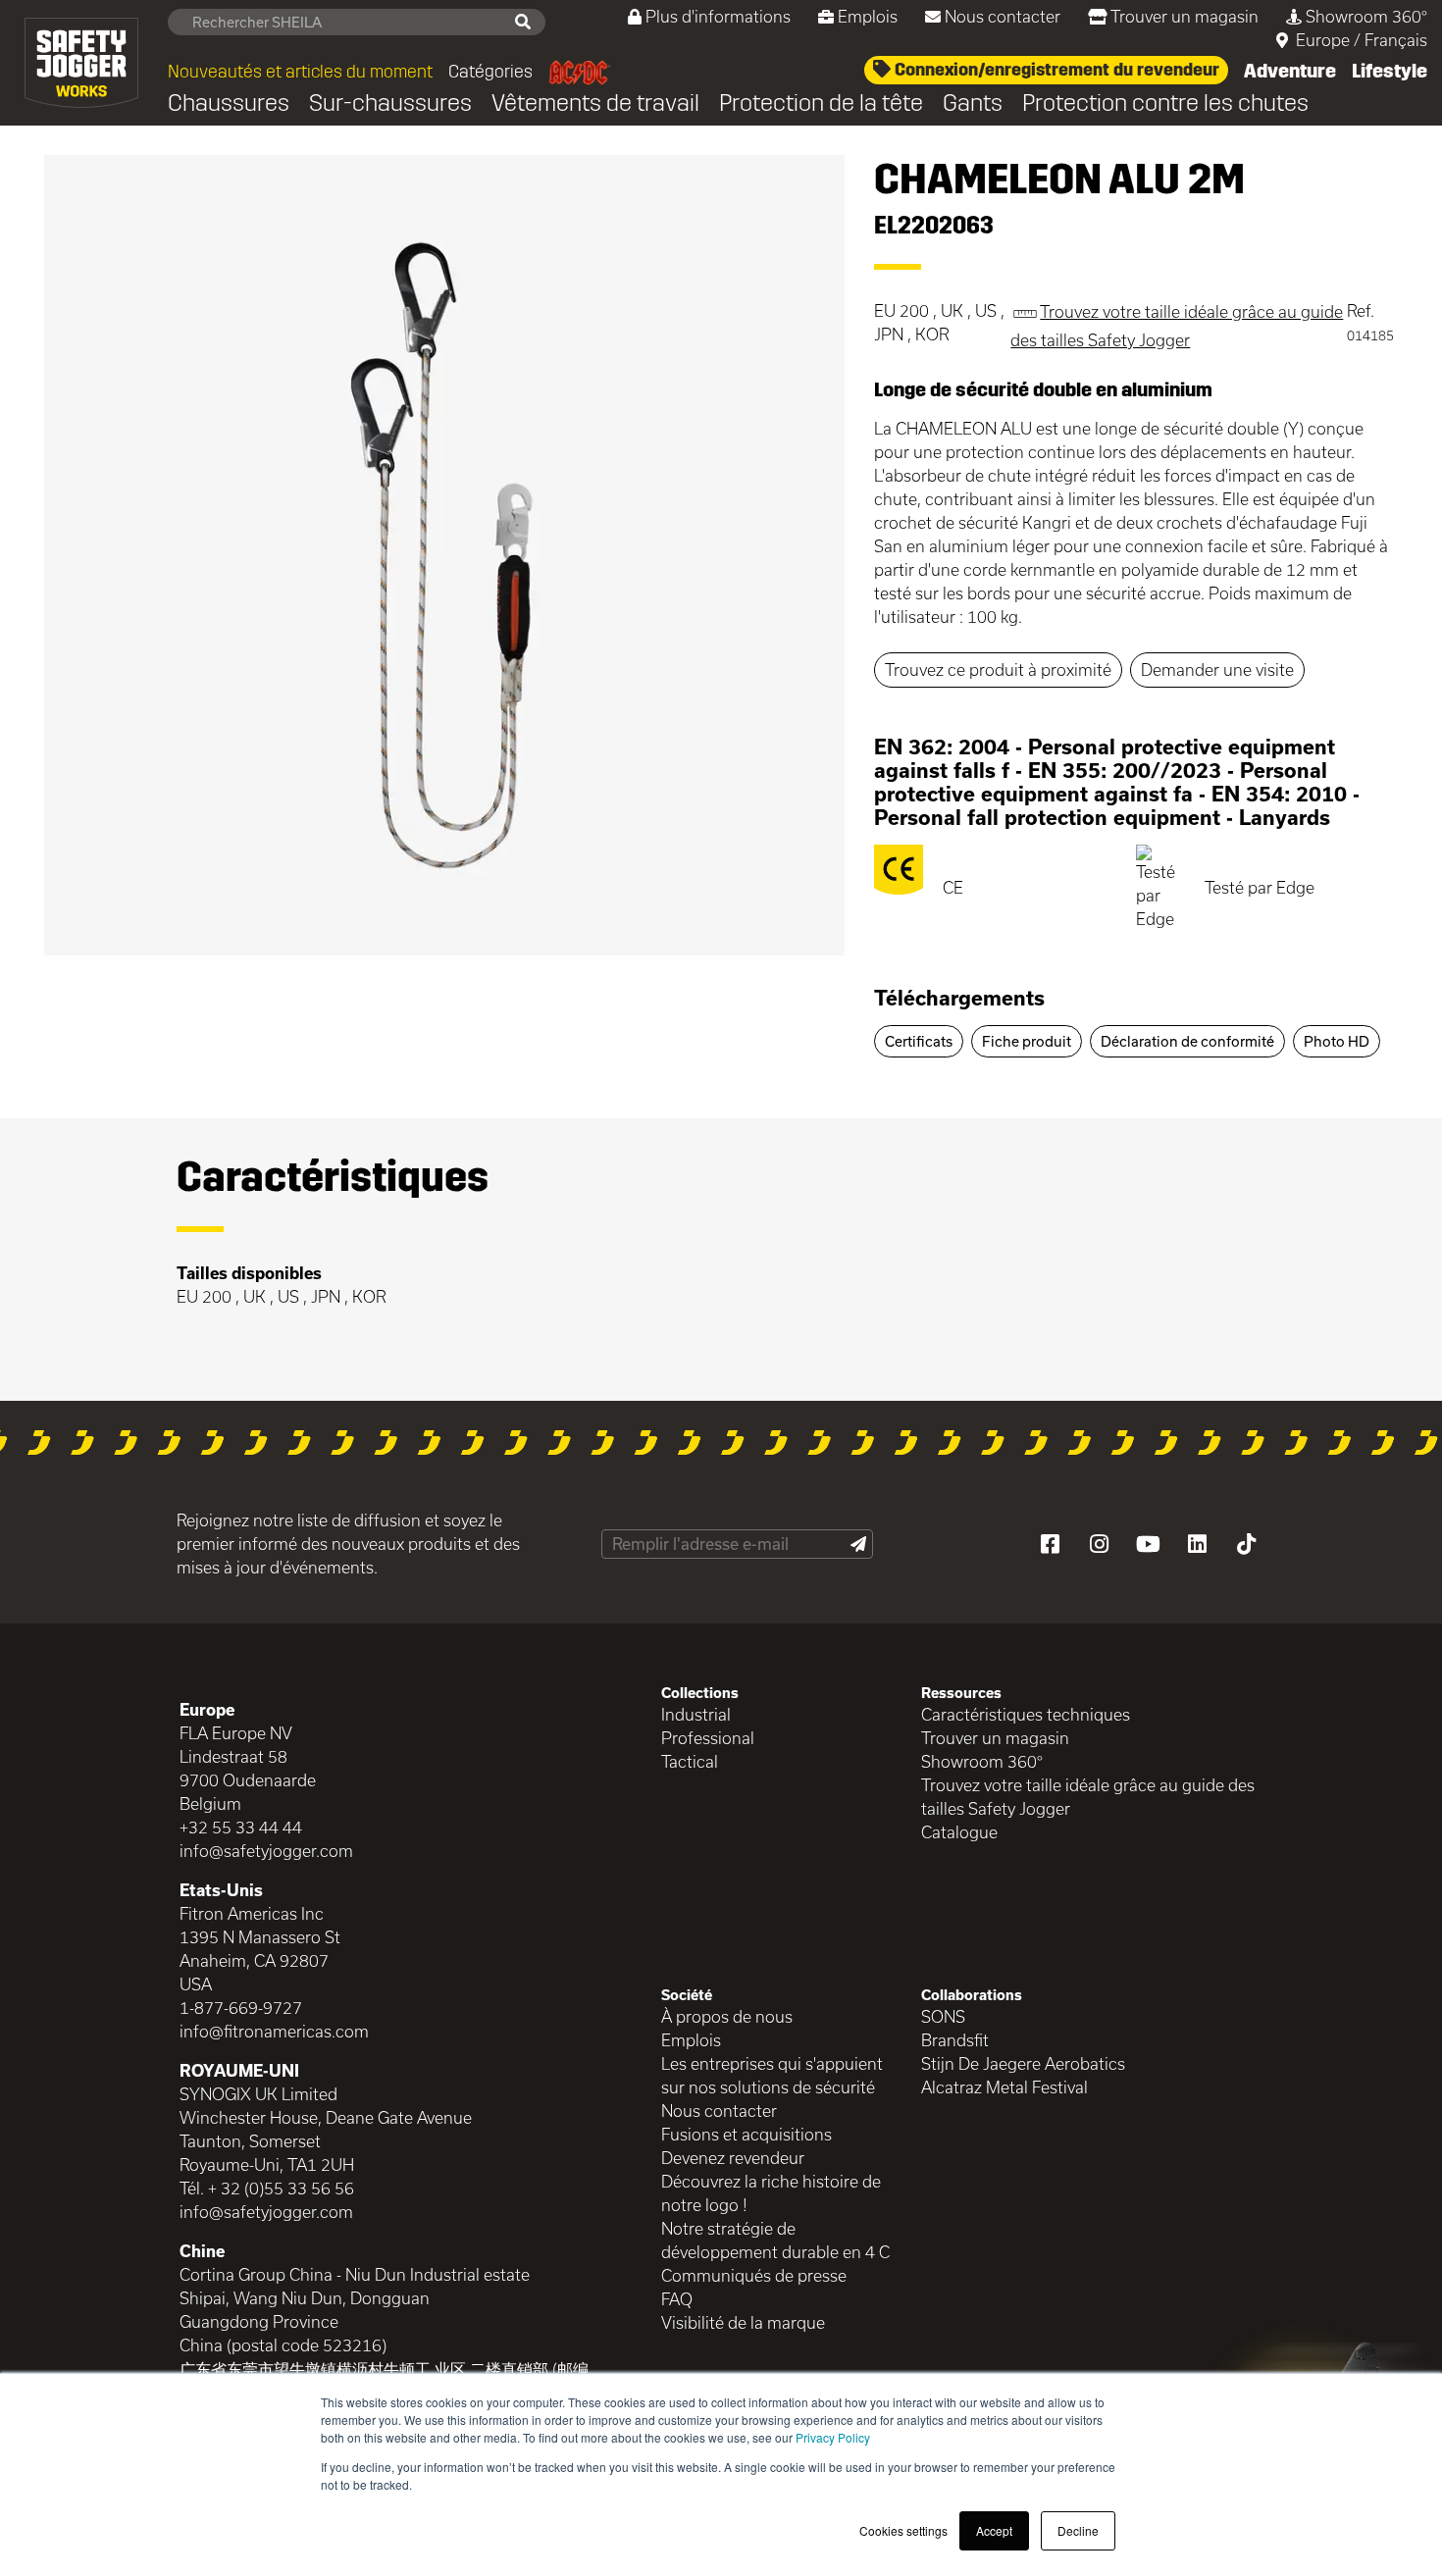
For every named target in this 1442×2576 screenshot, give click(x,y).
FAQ (677, 2299)
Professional (708, 1738)
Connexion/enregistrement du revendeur (1055, 70)
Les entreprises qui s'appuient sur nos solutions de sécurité (772, 2075)
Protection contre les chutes (1165, 103)
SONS (943, 2016)
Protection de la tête (821, 103)
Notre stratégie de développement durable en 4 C (775, 2240)
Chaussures (229, 103)
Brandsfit (955, 2040)
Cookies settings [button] (903, 2530)
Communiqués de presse (754, 2275)
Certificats (919, 1041)
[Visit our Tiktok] (1246, 1544)
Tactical (690, 1761)
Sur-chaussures (390, 103)
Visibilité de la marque (743, 2322)
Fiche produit (1027, 1041)
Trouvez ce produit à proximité (998, 670)
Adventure (1290, 71)
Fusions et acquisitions (747, 2134)
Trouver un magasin (1184, 16)
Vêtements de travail (595, 103)
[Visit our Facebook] (1050, 1544)
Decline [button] (1078, 2530)
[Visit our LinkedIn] (1197, 1544)
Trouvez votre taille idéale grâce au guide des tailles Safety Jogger (1088, 1797)
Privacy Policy (833, 2437)
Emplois (868, 16)
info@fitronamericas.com (274, 2031)
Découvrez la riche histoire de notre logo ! (771, 2193)
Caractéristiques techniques (1026, 1714)
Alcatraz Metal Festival (1004, 2087)
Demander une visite (1217, 670)
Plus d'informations (718, 16)
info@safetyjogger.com (266, 1851)
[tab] (1136, 1005)
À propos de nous (727, 2016)
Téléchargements (959, 998)
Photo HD (1337, 1041)
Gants (973, 103)
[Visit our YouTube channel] (1148, 1544)
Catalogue (959, 1832)
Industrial (696, 1714)
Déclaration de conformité (1187, 1041)
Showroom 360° (1366, 16)
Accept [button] (994, 2530)
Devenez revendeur (733, 2158)
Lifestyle (1390, 71)
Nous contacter (1003, 16)
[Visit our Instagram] (1099, 1544)
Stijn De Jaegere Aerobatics (1023, 2063)
